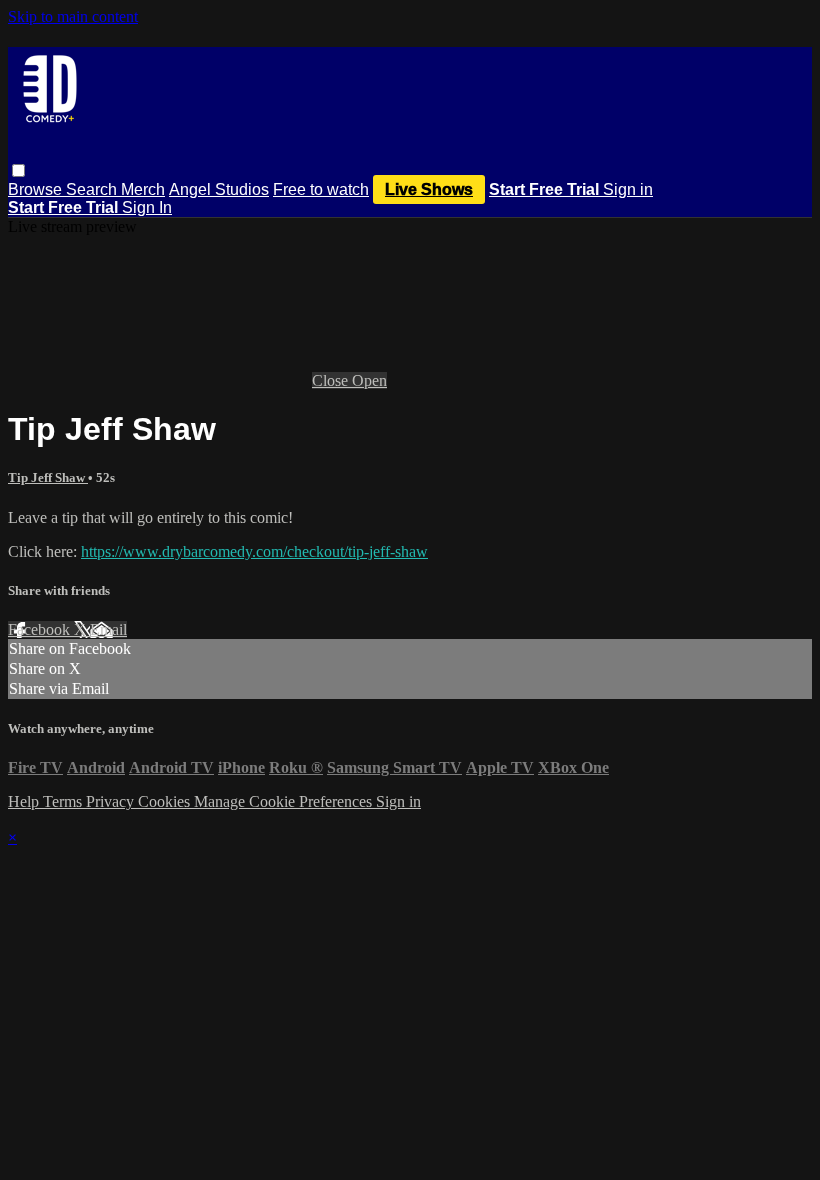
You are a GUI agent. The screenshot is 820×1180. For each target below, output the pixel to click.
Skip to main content (73, 16)
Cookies (166, 801)
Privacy (112, 801)
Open (369, 380)
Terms (64, 801)
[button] (18, 170)
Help (25, 801)
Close (332, 380)
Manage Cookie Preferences (285, 801)
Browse (37, 189)
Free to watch (321, 189)
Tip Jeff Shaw (48, 477)
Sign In (147, 207)
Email (108, 629)
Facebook (41, 629)
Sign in (628, 189)
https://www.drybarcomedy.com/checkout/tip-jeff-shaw (254, 551)
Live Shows (429, 189)
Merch (143, 189)
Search (93, 189)
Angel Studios (219, 189)
